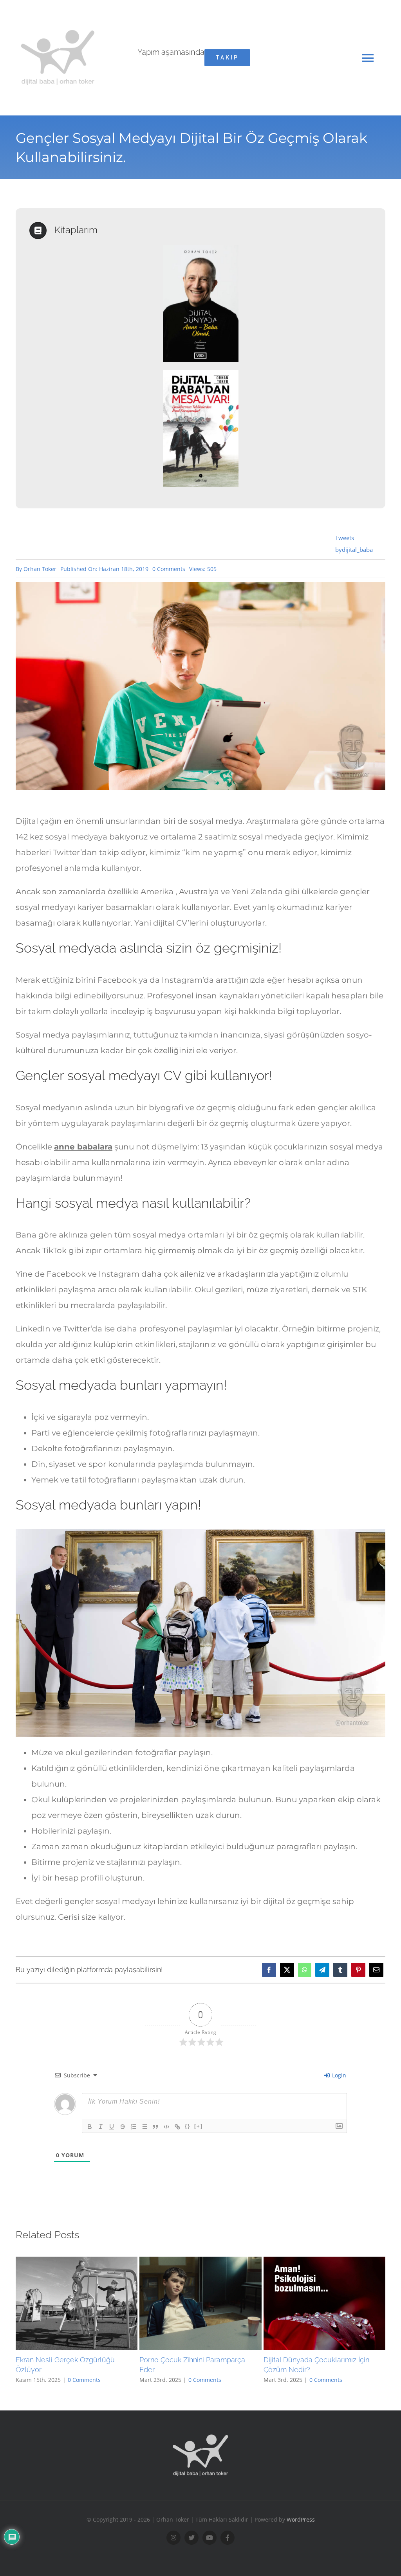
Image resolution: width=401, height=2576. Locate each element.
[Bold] (90, 2127)
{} (188, 2126)
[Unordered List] (145, 2127)
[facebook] (228, 2538)
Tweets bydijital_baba (354, 544)
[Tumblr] (340, 1970)
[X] (287, 1970)
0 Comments (169, 569)
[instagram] (173, 2538)
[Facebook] (269, 1970)
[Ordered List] (134, 2127)
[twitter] (191, 2538)
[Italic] (101, 2127)
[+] (199, 2126)
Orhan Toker (40, 569)
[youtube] (210, 2538)
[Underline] (112, 2127)
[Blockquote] (155, 2127)
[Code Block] (166, 2127)
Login (338, 2075)
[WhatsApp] (305, 1970)
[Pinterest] (358, 1970)
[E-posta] (376, 1970)
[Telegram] (322, 1970)
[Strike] (123, 2127)
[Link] (177, 2127)
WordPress (301, 2519)
